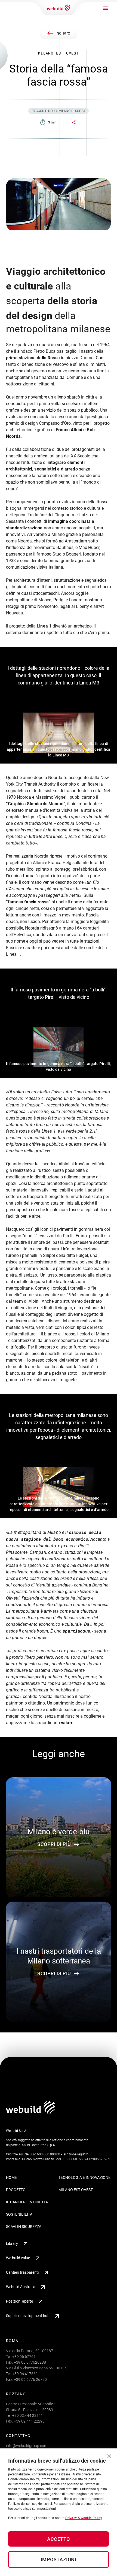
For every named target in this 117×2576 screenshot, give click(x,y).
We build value (18, 2258)
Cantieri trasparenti (22, 2272)
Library (12, 2243)
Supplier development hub (28, 2316)
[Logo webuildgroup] (31, 2113)
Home (11, 2177)
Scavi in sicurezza (24, 2227)
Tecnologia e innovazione (84, 2177)
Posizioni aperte (19, 2301)
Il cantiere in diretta (27, 2202)
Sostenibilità (19, 2214)
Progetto (16, 2190)
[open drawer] (106, 8)
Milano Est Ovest (76, 2190)
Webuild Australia (21, 2287)
